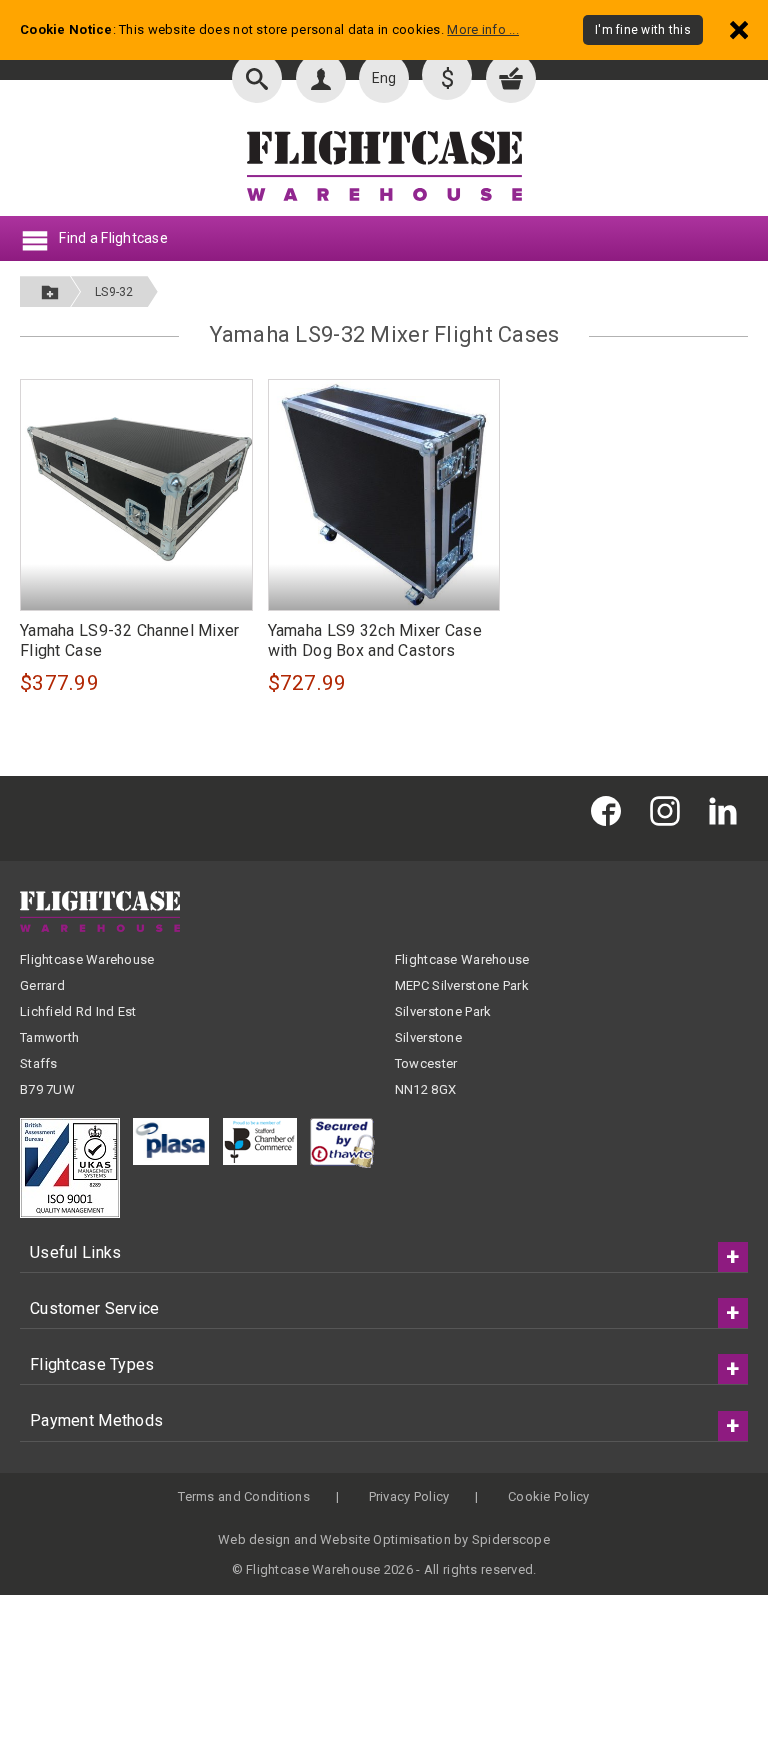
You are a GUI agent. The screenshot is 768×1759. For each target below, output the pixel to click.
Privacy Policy (409, 1496)
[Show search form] (257, 78)
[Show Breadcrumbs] (50, 291)
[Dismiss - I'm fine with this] (739, 29)
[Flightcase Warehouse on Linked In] (728, 810)
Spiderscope (511, 1539)
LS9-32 (114, 292)
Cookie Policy (549, 1496)
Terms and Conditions (244, 1496)
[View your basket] (511, 78)
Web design (254, 1539)
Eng (384, 78)
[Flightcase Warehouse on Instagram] (670, 810)
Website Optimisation (385, 1539)
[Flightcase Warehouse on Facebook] (611, 810)
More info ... (483, 29)
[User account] (321, 78)
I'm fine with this (643, 30)
